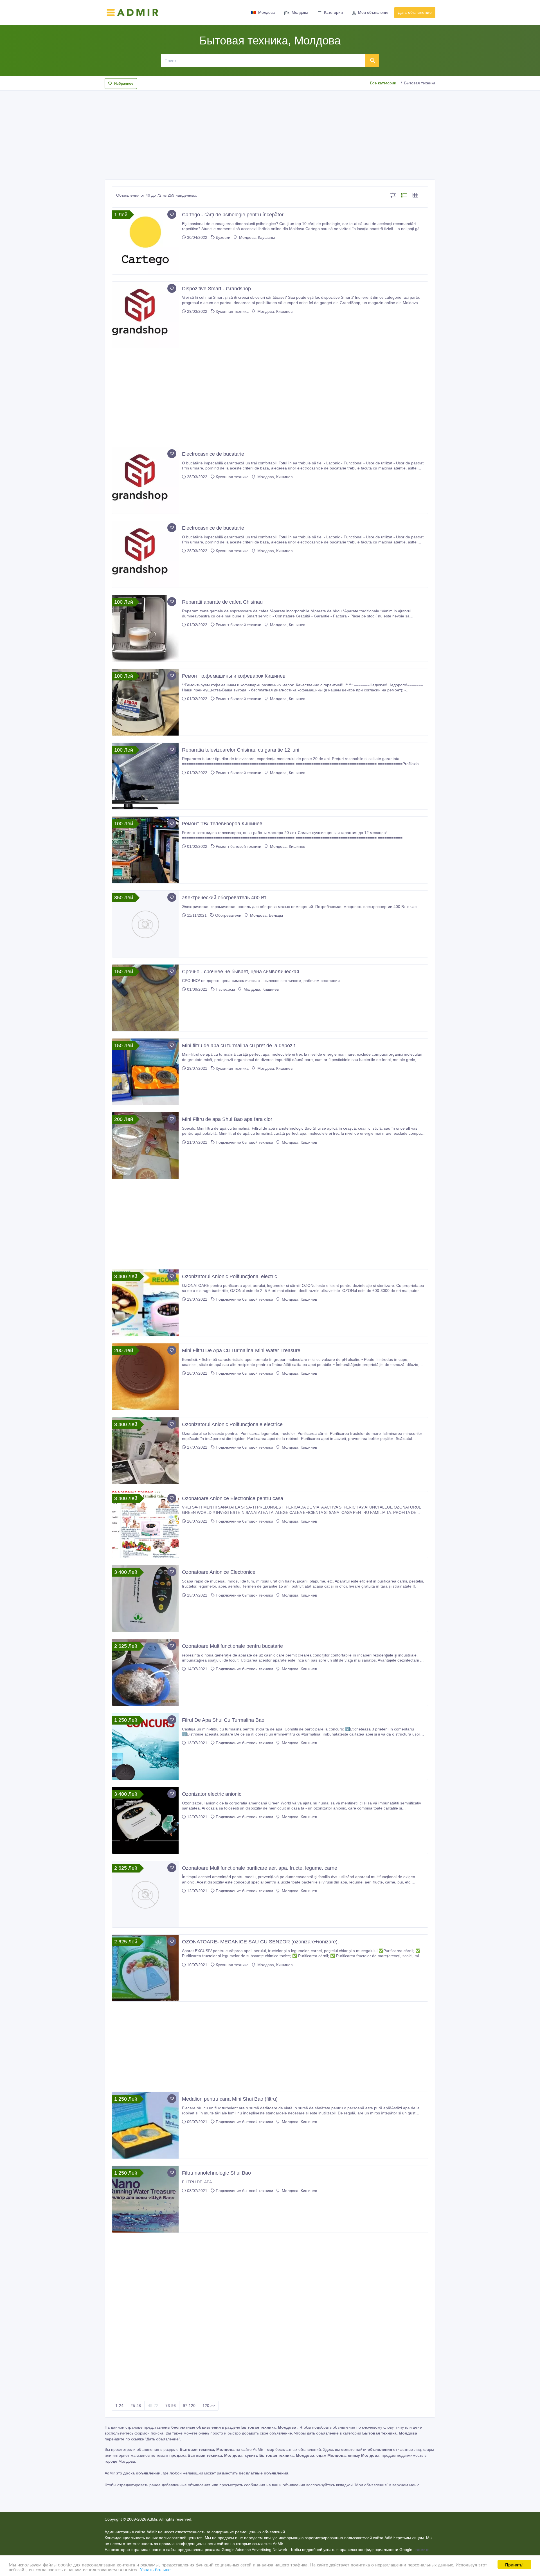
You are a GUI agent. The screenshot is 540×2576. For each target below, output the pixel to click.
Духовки (223, 237)
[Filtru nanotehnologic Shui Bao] (145, 2199)
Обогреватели (228, 915)
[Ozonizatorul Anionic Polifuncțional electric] (145, 1303)
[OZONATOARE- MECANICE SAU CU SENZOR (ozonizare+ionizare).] (145, 1968)
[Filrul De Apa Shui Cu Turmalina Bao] (145, 1746)
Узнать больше (155, 2569)
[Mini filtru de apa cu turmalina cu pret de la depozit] (145, 1072)
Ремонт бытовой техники (238, 625)
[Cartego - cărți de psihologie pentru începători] (145, 241)
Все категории (383, 83)
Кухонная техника (232, 311)
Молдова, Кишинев (274, 311)
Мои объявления (374, 12)
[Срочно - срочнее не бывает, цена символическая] (145, 998)
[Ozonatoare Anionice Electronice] (145, 1598)
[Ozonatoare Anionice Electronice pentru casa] (145, 1525)
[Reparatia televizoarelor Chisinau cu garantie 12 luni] (145, 776)
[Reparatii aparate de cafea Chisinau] (145, 628)
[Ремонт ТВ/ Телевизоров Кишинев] (145, 850)
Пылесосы (225, 989)
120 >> (209, 2406)
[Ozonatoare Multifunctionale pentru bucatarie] (145, 1672)
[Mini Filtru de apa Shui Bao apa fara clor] (145, 1146)
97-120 (189, 2406)
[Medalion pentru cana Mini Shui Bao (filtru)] (145, 2125)
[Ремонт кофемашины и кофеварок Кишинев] (145, 702)
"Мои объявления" (371, 2485)
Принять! (514, 2564)
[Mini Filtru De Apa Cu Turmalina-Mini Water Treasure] (145, 1377)
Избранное (124, 83)
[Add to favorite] (172, 214)
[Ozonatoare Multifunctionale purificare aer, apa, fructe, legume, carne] (145, 1894)
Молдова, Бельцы (266, 915)
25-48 (136, 2406)
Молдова (266, 12)
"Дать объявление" (163, 2439)
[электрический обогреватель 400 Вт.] (145, 924)
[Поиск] (372, 60)
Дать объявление (415, 12)
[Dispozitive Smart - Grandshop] (145, 315)
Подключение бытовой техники (244, 1142)
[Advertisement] (270, 133)
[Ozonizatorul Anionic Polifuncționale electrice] (145, 1451)
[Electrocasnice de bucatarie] (145, 480)
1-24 (119, 2406)
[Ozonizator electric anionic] (145, 1820)
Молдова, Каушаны (256, 237)
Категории (333, 12)
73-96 (171, 2406)
